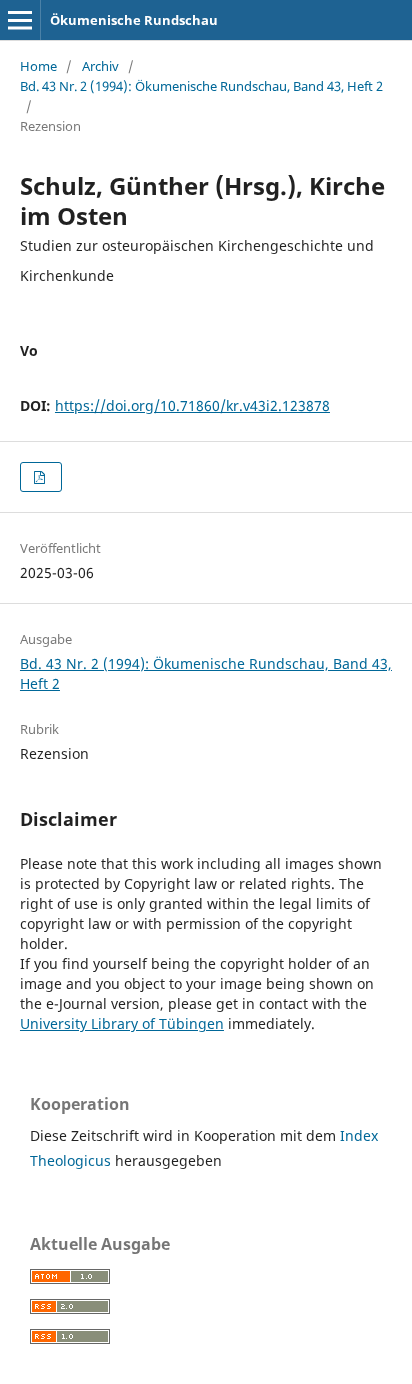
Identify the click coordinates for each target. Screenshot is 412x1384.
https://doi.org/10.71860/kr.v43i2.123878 (192, 405)
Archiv (100, 66)
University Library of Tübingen (122, 1023)
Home (38, 66)
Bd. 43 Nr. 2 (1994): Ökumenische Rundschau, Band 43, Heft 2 (201, 86)
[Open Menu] (20, 20)
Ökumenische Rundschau (134, 20)
